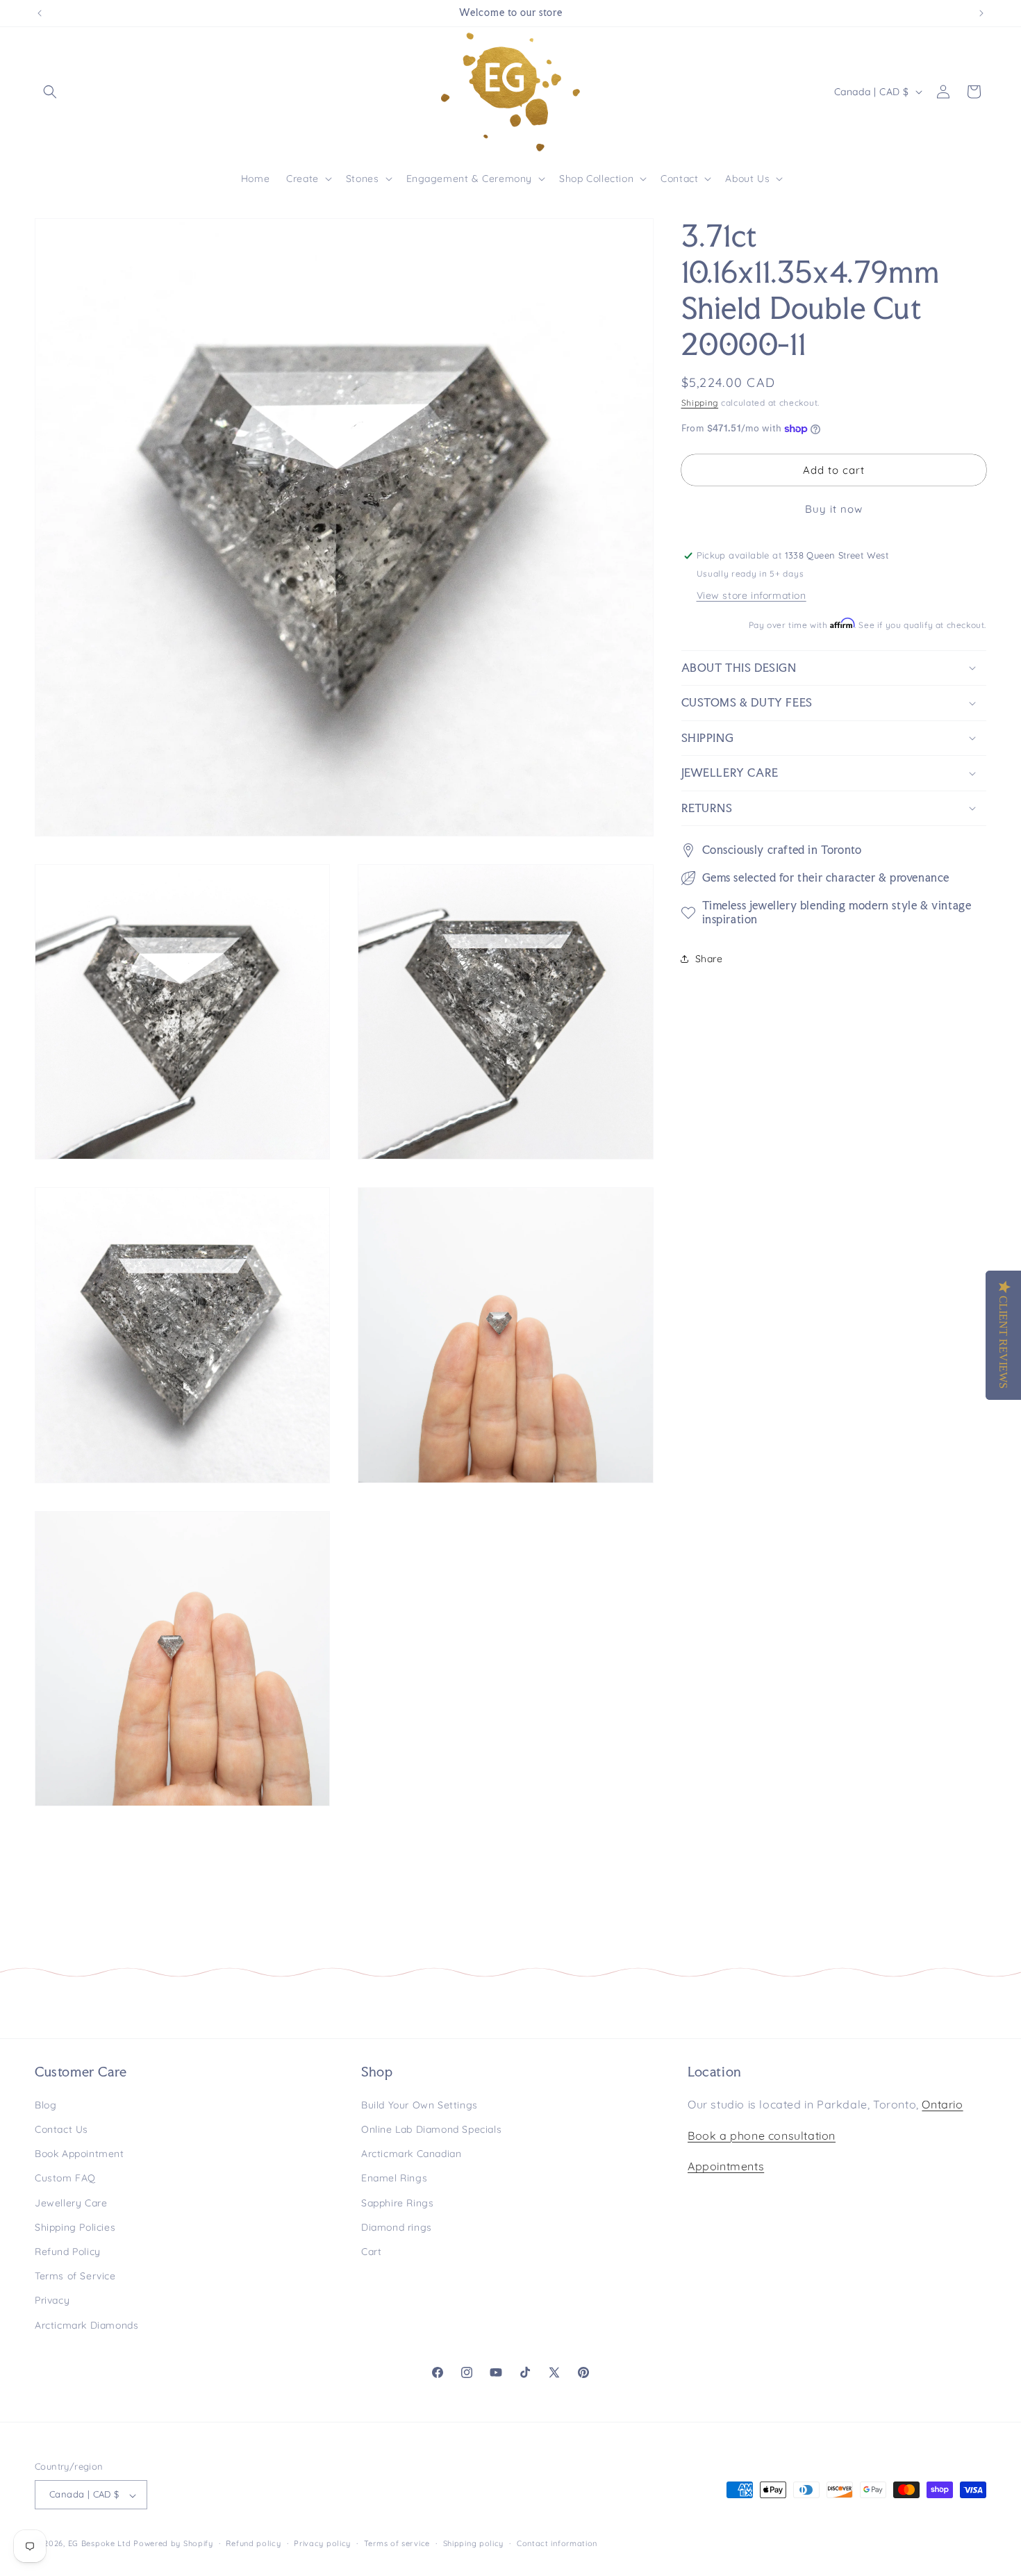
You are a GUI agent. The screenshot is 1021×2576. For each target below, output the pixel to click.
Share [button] (709, 959)
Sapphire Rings (397, 2202)
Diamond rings (397, 2227)
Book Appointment (80, 2154)
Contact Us (61, 2129)
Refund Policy (68, 2251)
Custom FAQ (65, 2178)
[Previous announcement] (40, 13)
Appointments (726, 2166)
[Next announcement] (981, 13)
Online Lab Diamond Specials (431, 2129)
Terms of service (397, 2544)
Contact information (557, 2544)
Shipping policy (474, 2544)
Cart (371, 2251)
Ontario (942, 2104)
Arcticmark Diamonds (86, 2325)
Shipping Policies (75, 2227)
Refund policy (253, 2544)
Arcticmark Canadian (411, 2154)
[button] (50, 92)
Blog (45, 2104)
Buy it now (834, 509)
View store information (752, 595)
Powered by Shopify (173, 2544)
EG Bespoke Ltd (101, 2544)
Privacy (52, 2300)
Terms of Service (75, 2276)
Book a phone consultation (762, 2135)
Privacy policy (322, 2544)
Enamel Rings (394, 2178)
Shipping (700, 403)
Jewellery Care (71, 2202)
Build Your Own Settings (420, 2104)
